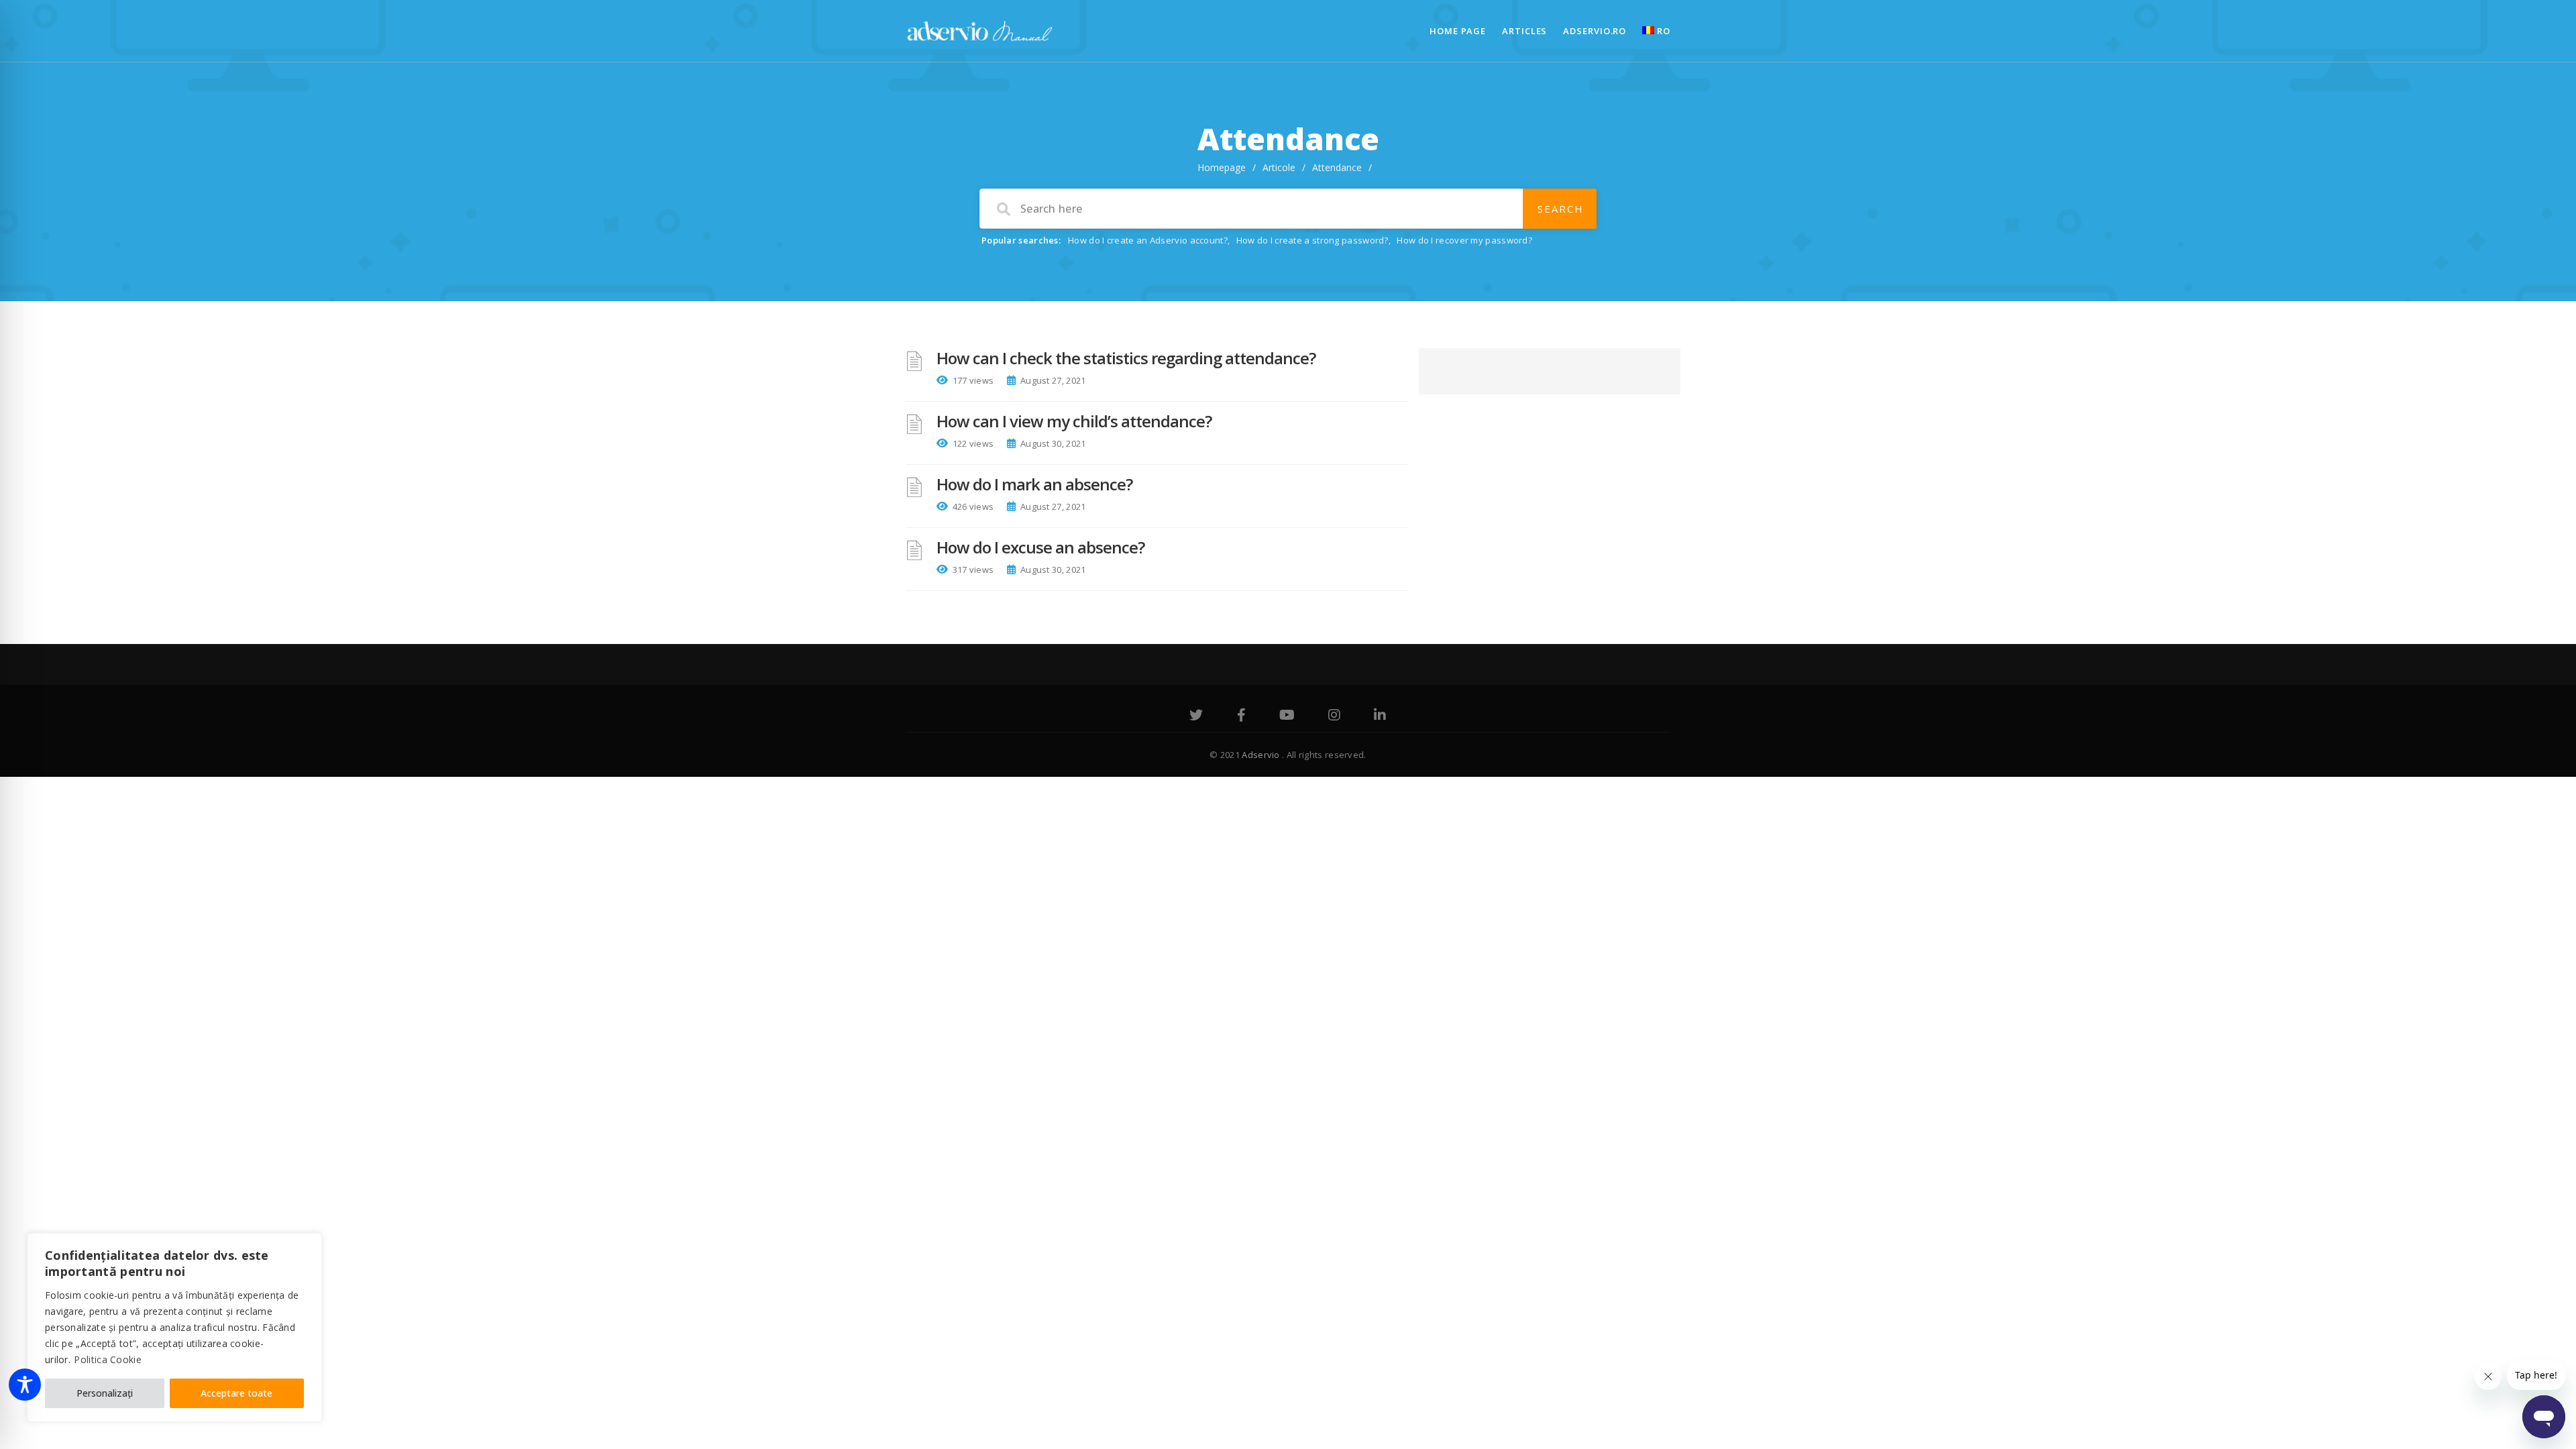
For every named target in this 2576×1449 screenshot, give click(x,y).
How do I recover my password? (1464, 240)
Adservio (1262, 755)
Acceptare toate (236, 1393)
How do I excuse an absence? (1040, 547)
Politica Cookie (108, 1359)
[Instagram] (1334, 716)
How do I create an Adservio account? (1148, 240)
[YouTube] (1287, 716)
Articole (1279, 167)
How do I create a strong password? (1312, 240)
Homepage (1222, 167)
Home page (1458, 31)
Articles (1524, 31)
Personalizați (105, 1393)
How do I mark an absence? (1034, 484)
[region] (174, 1328)
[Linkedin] (1380, 716)
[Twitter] (1196, 716)
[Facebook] (1241, 716)
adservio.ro (1595, 31)
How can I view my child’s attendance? (1074, 421)
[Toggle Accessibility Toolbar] (25, 1385)
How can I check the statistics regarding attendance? (1126, 358)
